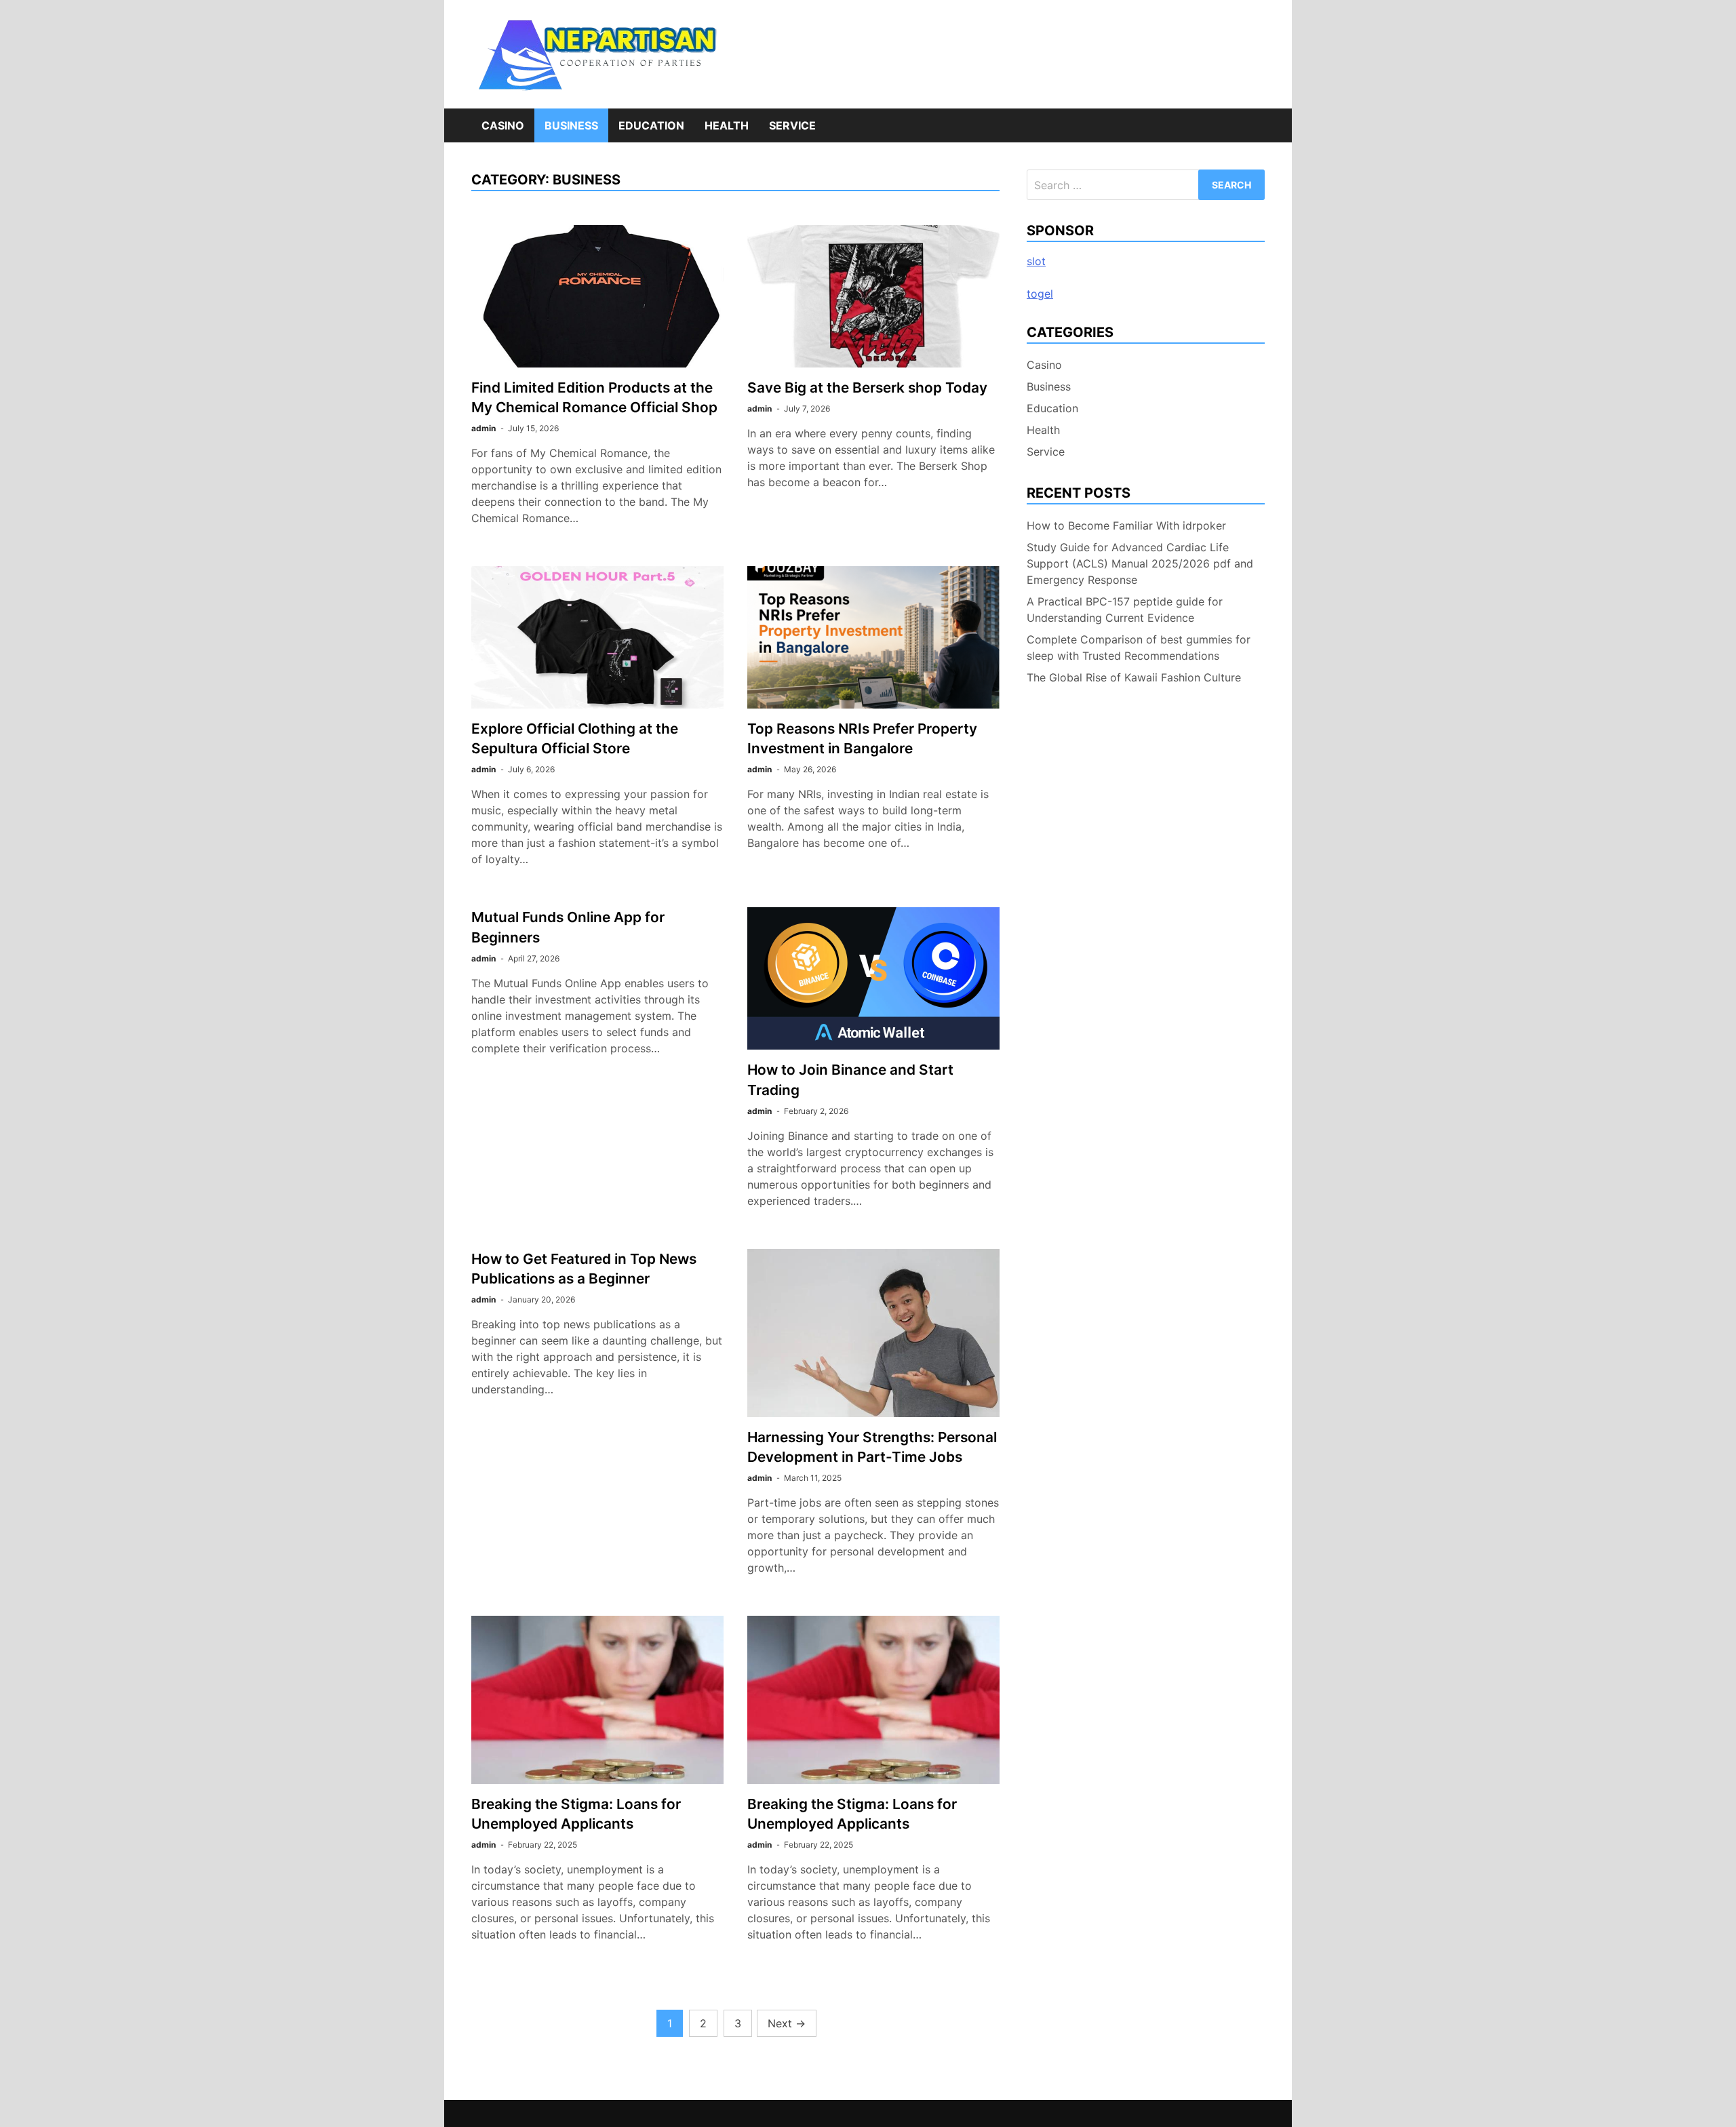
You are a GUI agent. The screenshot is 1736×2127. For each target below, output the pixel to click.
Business (571, 125)
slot (1036, 261)
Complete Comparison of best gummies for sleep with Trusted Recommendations (1139, 648)
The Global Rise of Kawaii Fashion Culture (1134, 677)
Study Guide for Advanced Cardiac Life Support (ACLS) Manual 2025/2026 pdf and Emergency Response (1140, 563)
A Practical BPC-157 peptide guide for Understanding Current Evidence (1125, 610)
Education (651, 125)
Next (787, 2023)
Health (727, 125)
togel (1040, 294)
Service (792, 125)
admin (484, 428)
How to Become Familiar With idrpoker (1126, 525)
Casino (503, 125)
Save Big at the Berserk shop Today (867, 387)
